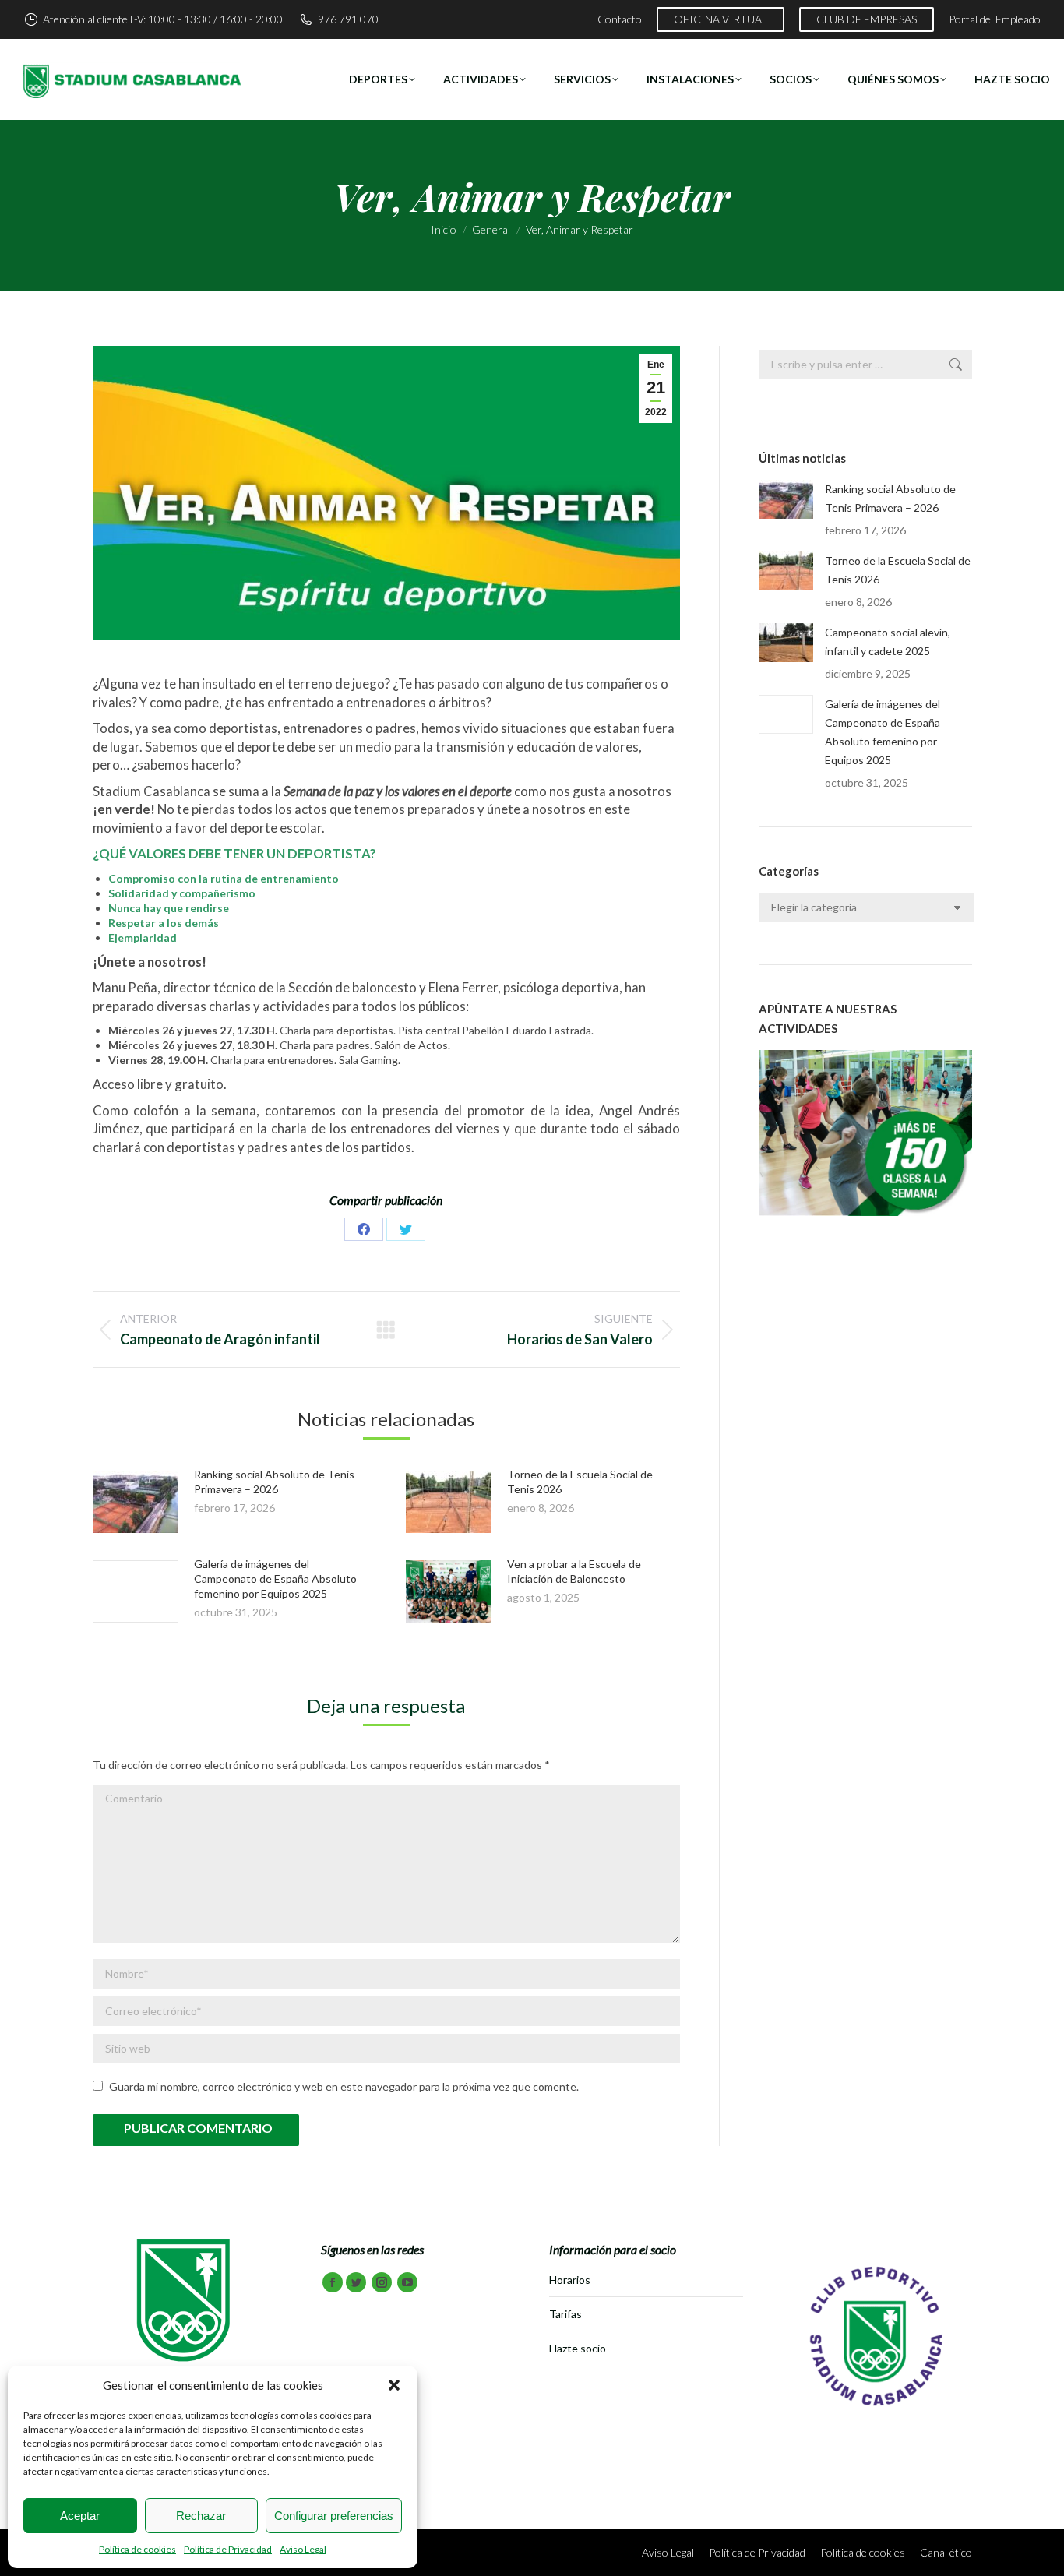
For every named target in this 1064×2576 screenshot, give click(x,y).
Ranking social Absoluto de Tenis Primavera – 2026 (890, 498)
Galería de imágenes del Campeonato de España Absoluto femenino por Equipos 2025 (275, 1579)
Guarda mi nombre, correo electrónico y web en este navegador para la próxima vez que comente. (344, 2086)
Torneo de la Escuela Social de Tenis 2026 (898, 570)
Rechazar (201, 2516)
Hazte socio (578, 2348)
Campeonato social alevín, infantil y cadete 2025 (888, 641)
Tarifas (565, 2314)
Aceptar (80, 2516)
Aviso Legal (303, 2549)
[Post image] (136, 1502)
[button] (394, 2385)
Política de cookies (137, 2549)
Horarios (570, 2280)
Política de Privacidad (228, 2549)
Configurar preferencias (334, 2516)
